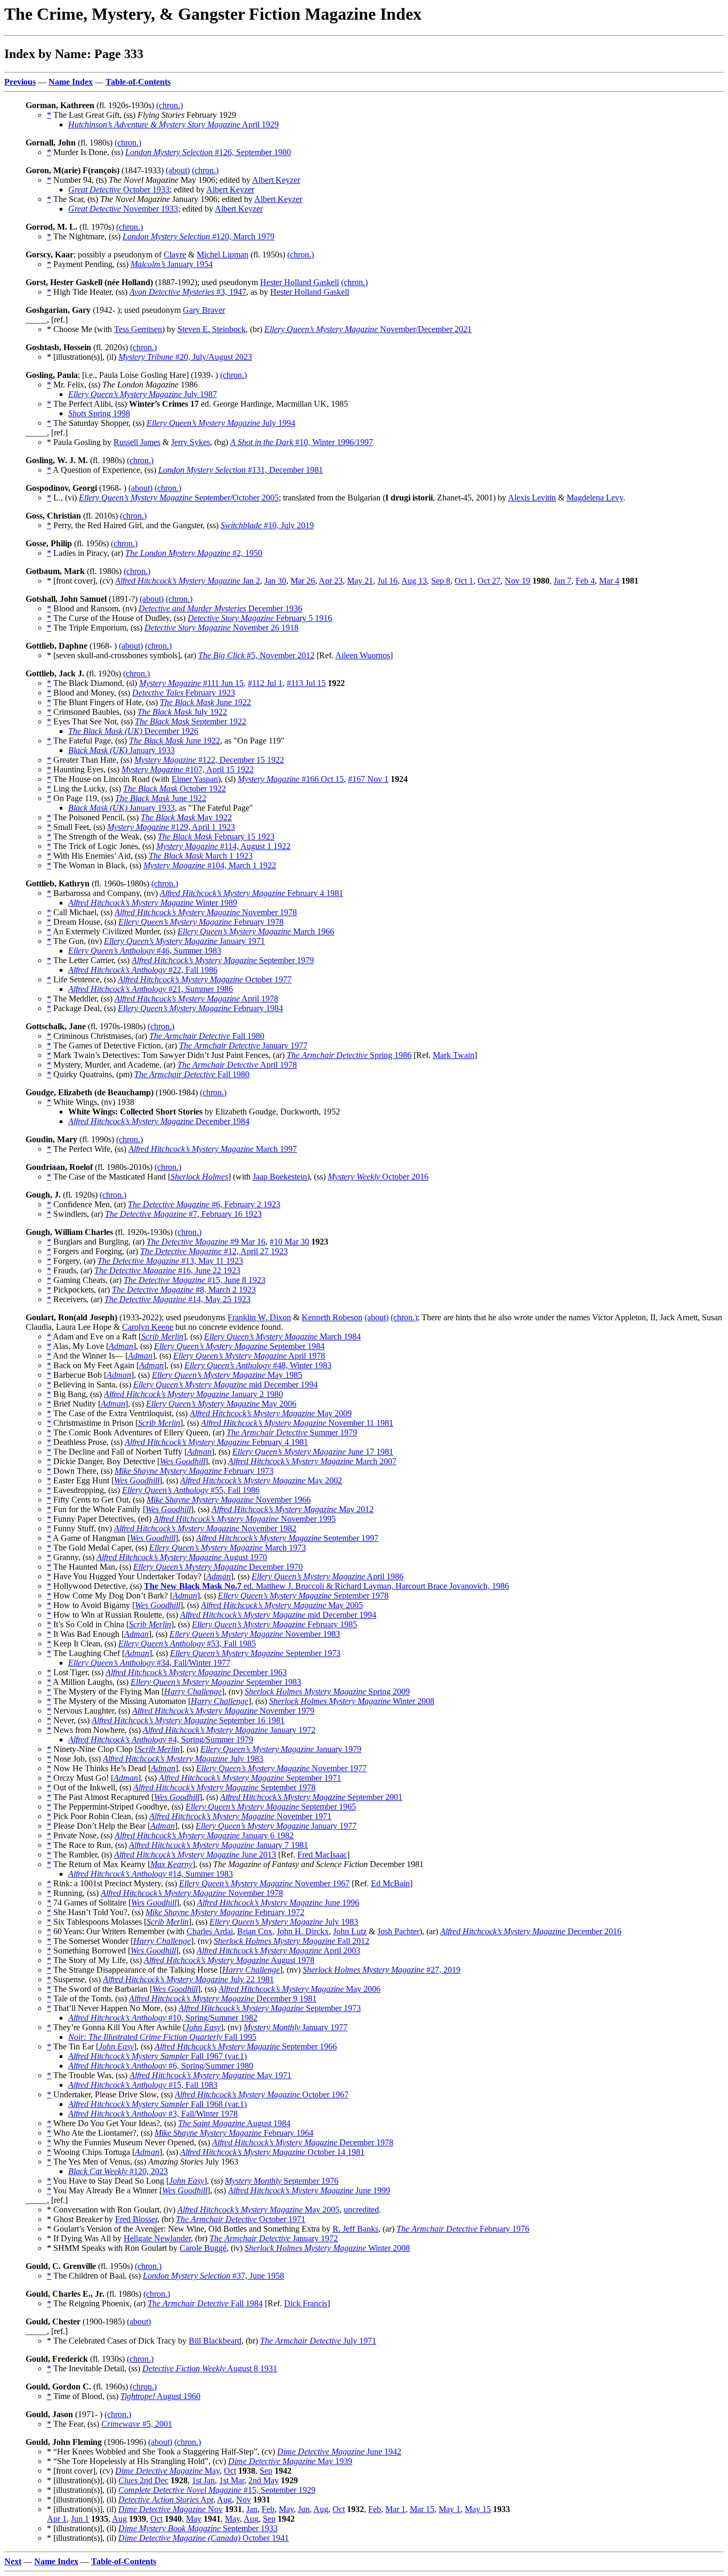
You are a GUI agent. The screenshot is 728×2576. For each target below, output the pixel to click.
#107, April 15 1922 (188, 769)
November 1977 (281, 1768)
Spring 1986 (349, 1055)
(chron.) (169, 105)
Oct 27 (489, 581)
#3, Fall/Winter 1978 (153, 2114)
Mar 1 (395, 2509)
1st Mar (232, 2480)
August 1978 (229, 1960)
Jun (304, 2509)
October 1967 (262, 2094)
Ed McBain (390, 1883)
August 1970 (182, 1557)
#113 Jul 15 (306, 683)
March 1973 (228, 1548)
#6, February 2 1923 (204, 1204)
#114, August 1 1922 (223, 846)
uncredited (361, 2210)
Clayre (175, 255)
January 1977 (243, 1045)
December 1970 (218, 1567)
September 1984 (239, 1346)
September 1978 (303, 1596)
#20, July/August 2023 (185, 357)
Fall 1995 (162, 2037)
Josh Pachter (398, 1931)
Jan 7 (563, 581)
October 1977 (205, 979)
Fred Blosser (136, 2219)
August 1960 (160, 2396)
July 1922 (182, 712)
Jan (252, 2509)
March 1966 (256, 931)
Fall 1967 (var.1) (157, 2056)
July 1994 (221, 423)
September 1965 (271, 1807)
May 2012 (293, 1509)
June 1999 (309, 2190)
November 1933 (123, 209)
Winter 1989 (153, 903)
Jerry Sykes (191, 442)
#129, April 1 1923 (171, 827)
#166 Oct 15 (291, 779)
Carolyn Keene (148, 1327)
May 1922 (186, 817)
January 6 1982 (204, 1835)
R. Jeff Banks (355, 2229)
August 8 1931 (210, 2368)
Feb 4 (585, 581)
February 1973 (194, 1471)
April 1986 (327, 1576)
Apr (166, 2500)
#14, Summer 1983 (151, 1874)
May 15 (478, 2509)
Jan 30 (275, 581)
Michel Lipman (223, 255)
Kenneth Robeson (332, 1317)
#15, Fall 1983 (143, 2085)
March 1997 (213, 1149)
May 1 (450, 2509)
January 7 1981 (219, 1845)
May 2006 (221, 1404)
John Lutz (350, 1931)
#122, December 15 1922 (209, 760)
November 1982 (205, 1528)
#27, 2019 (382, 1970)
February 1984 (200, 1008)
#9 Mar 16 (206, 1242)
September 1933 (198, 2528)
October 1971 (241, 2219)
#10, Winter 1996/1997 (302, 442)
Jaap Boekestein (280, 1177)
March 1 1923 (201, 856)
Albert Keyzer (276, 180)
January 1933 (122, 750)
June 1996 (278, 1903)
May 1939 (290, 2461)
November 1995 (245, 1519)
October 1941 (204, 2538)
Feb (268, 2509)
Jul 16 (387, 581)
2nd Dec (143, 2480)
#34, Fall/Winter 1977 (149, 1663)
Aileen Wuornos (363, 655)
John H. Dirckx (303, 1931)
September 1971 (250, 1778)
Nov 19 (517, 581)
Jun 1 (80, 2519)
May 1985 (227, 1375)
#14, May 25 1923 (177, 1299)
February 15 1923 (216, 837)
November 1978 (206, 912)
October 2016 (378, 1177)
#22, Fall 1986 (143, 970)
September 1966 (246, 2046)
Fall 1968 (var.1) (157, 2104)
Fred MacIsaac (322, 1855)
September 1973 (255, 1653)
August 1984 (234, 2123)
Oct (230, 2471)
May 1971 (211, 2075)
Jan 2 (188, 581)
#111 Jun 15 (191, 683)
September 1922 (191, 721)
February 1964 (234, 2133)
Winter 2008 (352, 1701)
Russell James (137, 442)
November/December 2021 (368, 329)
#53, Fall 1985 (187, 1644)
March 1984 (282, 1337)
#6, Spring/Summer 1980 (161, 2066)
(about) (178, 170)
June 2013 (195, 1855)
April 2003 (278, 1951)
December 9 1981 (223, 1998)
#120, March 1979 (199, 236)
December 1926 (133, 731)
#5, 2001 (137, 2424)
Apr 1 (57, 2519)
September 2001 (311, 1797)
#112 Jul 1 (265, 683)
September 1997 (287, 1538)
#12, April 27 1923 (214, 1251)
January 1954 (172, 264)
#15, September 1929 (217, 2490)
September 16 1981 (188, 1720)
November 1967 (264, 1883)
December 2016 (531, 1931)
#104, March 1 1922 (210, 865)
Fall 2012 (292, 1941)
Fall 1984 (205, 2303)
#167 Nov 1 (368, 779)
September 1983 (216, 1682)
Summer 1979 (292, 1432)
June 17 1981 (313, 1452)
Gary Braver (204, 310)
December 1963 (196, 1672)
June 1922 (205, 702)
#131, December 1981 (241, 470)
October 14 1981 (272, 2152)
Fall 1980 (207, 1036)
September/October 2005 (179, 498)
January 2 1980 (193, 1394)
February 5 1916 (260, 618)
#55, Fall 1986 (191, 1490)
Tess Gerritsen (138, 329)
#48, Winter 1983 (258, 1365)
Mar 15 (422, 2509)
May (167, 2471)
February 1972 (225, 1912)
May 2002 (261, 1480)
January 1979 (281, 1749)
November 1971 (240, 1816)
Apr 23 (331, 581)
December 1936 (220, 608)
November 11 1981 (297, 1423)
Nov (244, 2500)
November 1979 (223, 1711)
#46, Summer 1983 (145, 951)
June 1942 (339, 2452)
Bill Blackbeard (215, 2341)
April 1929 (173, 124)
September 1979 (223, 960)
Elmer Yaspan (195, 779)
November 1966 (229, 1500)
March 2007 (312, 1461)
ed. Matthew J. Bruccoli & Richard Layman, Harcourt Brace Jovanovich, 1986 (326, 1586)
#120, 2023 (118, 2171)
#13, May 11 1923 (170, 1261)
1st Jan (203, 2480)
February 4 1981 (252, 893)
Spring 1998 (99, 413)
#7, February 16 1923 (183, 1214)
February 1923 (184, 693)
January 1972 (229, 1730)
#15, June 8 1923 (195, 1280)
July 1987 (143, 394)
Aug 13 (414, 581)
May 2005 (282, 1605)
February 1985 (274, 1624)
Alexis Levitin (532, 498)
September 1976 (282, 2181)
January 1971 (184, 941)
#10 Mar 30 (289, 1242)
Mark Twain (454, 1055)
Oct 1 (464, 581)
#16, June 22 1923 (167, 1270)
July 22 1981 (188, 1979)
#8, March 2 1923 (184, 1290)
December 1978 (303, 2142)
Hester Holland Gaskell (300, 282)
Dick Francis (306, 2303)
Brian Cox (255, 1931)
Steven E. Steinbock (212, 329)
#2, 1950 (194, 553)
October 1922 (175, 789)
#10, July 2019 (267, 525)
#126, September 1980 (208, 152)
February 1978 (201, 922)
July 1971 (318, 2341)
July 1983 (183, 1759)
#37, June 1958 (213, 2276)
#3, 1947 (188, 292)
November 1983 (255, 1634)
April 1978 (196, 999)
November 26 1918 (221, 628)
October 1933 (119, 189)
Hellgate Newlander (157, 2238)
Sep (266, 2471)
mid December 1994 (225, 1384)
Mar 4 (609, 581)
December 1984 (159, 1121)
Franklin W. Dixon (259, 1317)
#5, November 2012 (256, 655)
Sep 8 (441, 581)
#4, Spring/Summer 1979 (161, 1739)
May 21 (360, 581)
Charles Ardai (210, 1931)
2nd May (264, 2480)
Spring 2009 (327, 1691)
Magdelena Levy (595, 498)
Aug (224, 2500)
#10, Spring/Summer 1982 (163, 2018)
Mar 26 (303, 581)
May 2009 (271, 1413)
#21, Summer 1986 (151, 989)
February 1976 (463, 2229)
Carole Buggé (203, 2248)
